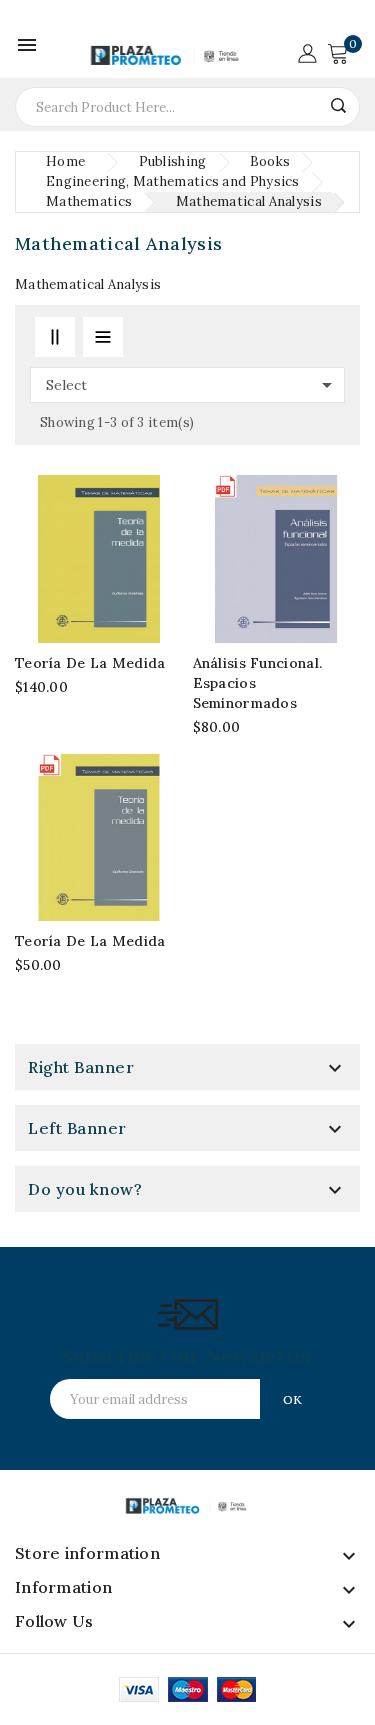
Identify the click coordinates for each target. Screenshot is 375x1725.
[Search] (338, 105)
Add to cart (340, 531)
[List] (103, 337)
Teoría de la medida (90, 663)
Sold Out (163, 531)
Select (192, 385)
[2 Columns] (55, 337)
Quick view (163, 565)
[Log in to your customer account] (307, 51)
